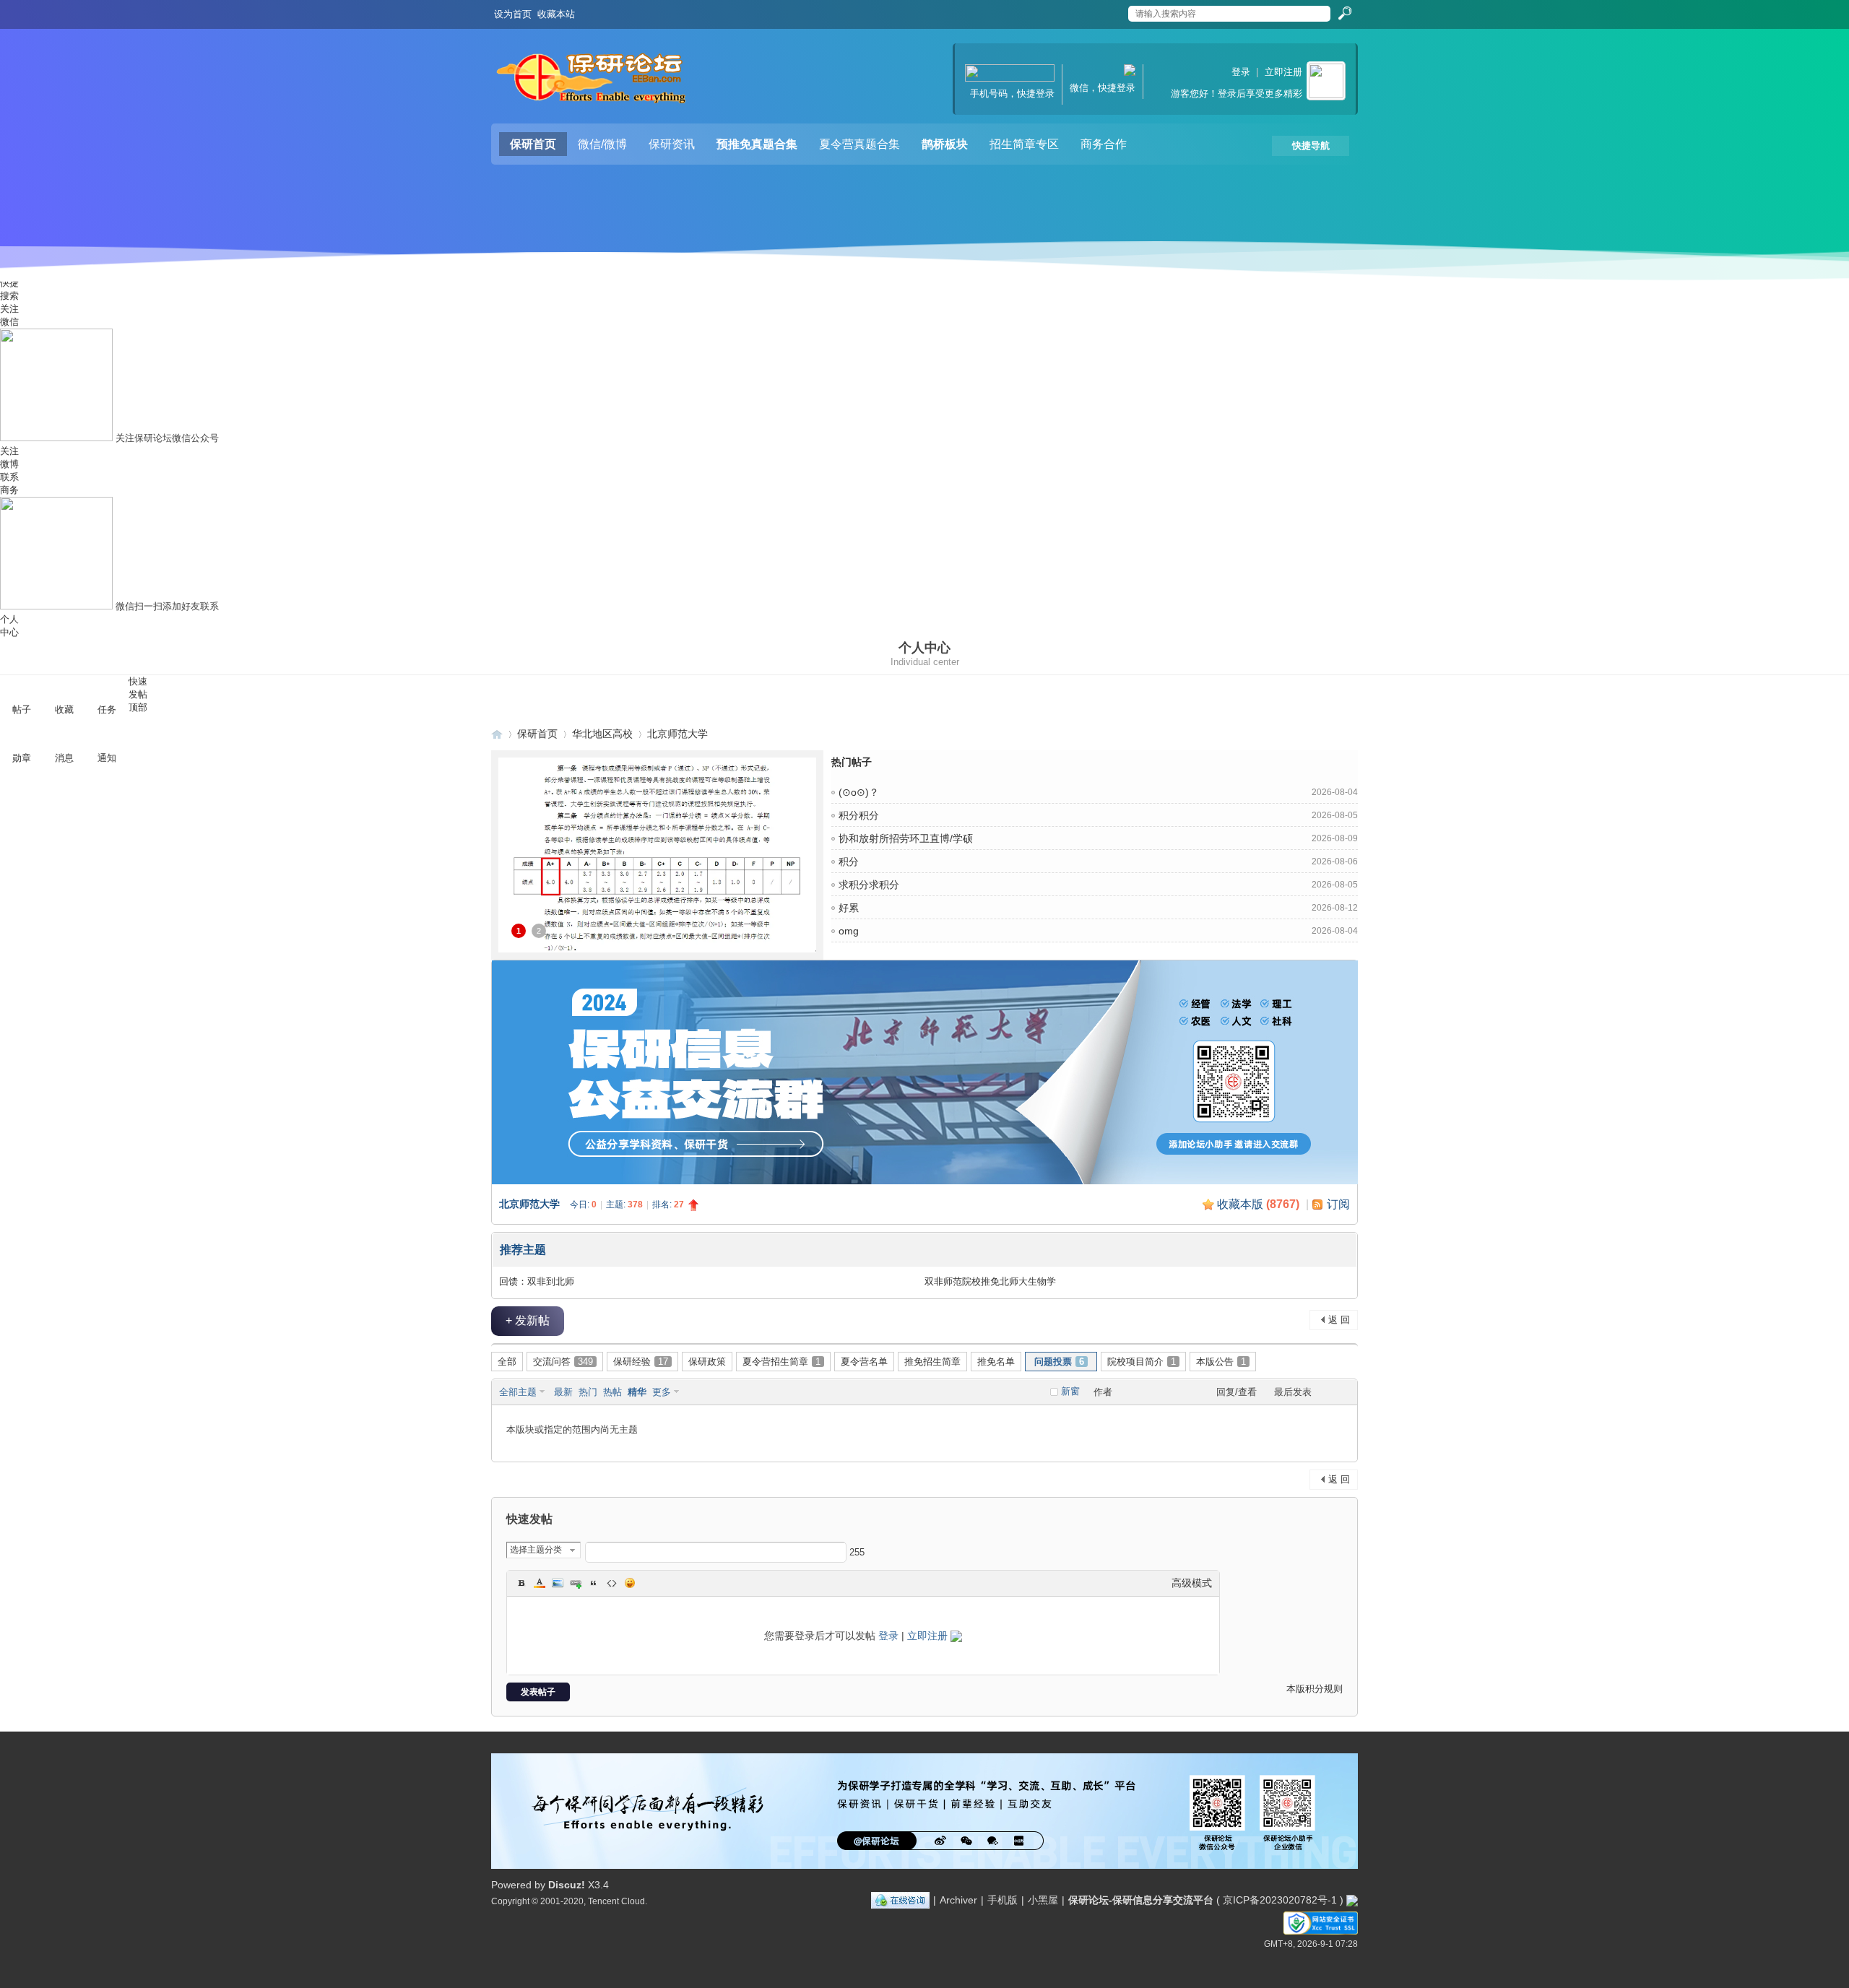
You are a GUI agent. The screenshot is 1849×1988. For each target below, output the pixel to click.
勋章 (22, 758)
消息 (64, 758)
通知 (107, 758)
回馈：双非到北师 (537, 1281)
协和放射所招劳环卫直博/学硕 (906, 838)
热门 (588, 1392)
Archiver (958, 1900)
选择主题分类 (536, 1550)
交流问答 (563, 1362)
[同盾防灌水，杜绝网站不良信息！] (1352, 1900)
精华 (637, 1392)
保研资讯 (672, 144)
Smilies (630, 1583)
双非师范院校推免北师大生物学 (990, 1281)
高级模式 (1192, 1583)
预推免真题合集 (757, 144)
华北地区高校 (602, 734)
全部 (507, 1362)
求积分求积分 (869, 885)
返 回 (1339, 1320)
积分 (849, 861)
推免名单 (996, 1362)
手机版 (1003, 1900)
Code (612, 1583)
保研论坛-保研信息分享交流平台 (497, 734)
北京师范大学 (677, 734)
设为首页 (513, 14)
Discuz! (567, 1885)
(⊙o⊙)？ (859, 792)
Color (540, 1583)
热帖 (612, 1392)
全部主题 (518, 1392)
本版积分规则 (1315, 1689)
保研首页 (533, 144)
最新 (563, 1392)
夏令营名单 (864, 1362)
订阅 (1338, 1204)
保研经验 (641, 1362)
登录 (1241, 72)
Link (576, 1583)
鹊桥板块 (945, 144)
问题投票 (1059, 1362)
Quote (594, 1583)
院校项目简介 (1142, 1362)
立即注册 (1283, 72)
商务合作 (1104, 144)
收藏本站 (556, 14)
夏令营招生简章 (781, 1362)
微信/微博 (602, 144)
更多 (662, 1392)
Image (558, 1583)
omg (849, 931)
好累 (849, 908)
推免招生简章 (932, 1362)
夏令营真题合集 (859, 144)
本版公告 (1221, 1362)
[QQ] (900, 1900)
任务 (107, 709)
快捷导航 (1311, 146)
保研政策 (707, 1362)
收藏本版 (1258, 1204)
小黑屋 (1043, 1900)
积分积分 (859, 815)
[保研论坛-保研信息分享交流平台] (592, 82)
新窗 (1070, 1391)
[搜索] (1344, 14)
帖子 (22, 709)
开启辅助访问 (1114, 10)
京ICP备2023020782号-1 (1280, 1900)
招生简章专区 (1024, 144)
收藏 (64, 709)
